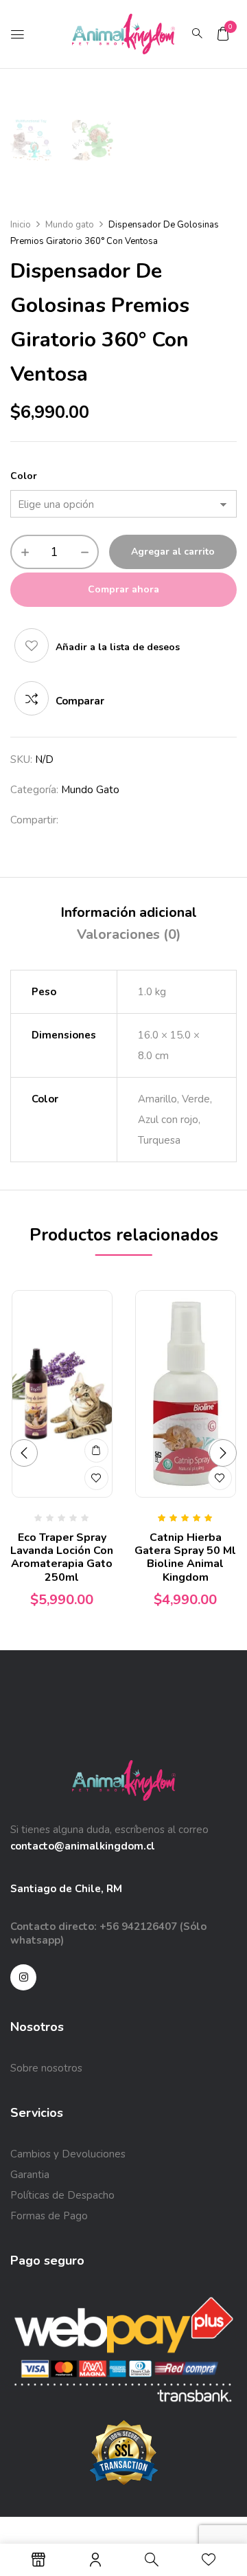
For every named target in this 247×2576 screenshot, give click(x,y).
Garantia (30, 2175)
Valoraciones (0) (129, 934)
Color (24, 476)
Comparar (80, 701)
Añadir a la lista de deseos (118, 647)
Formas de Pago (49, 2216)
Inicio (21, 225)
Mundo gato (70, 225)
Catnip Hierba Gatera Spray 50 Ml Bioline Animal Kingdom (185, 1557)
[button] (223, 34)
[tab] (129, 913)
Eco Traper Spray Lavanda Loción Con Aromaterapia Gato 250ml (62, 1557)
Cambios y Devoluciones (68, 2154)
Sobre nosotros (46, 2068)
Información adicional (129, 912)
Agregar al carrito (173, 552)
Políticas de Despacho (62, 2195)
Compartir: (34, 820)
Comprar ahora (123, 589)
